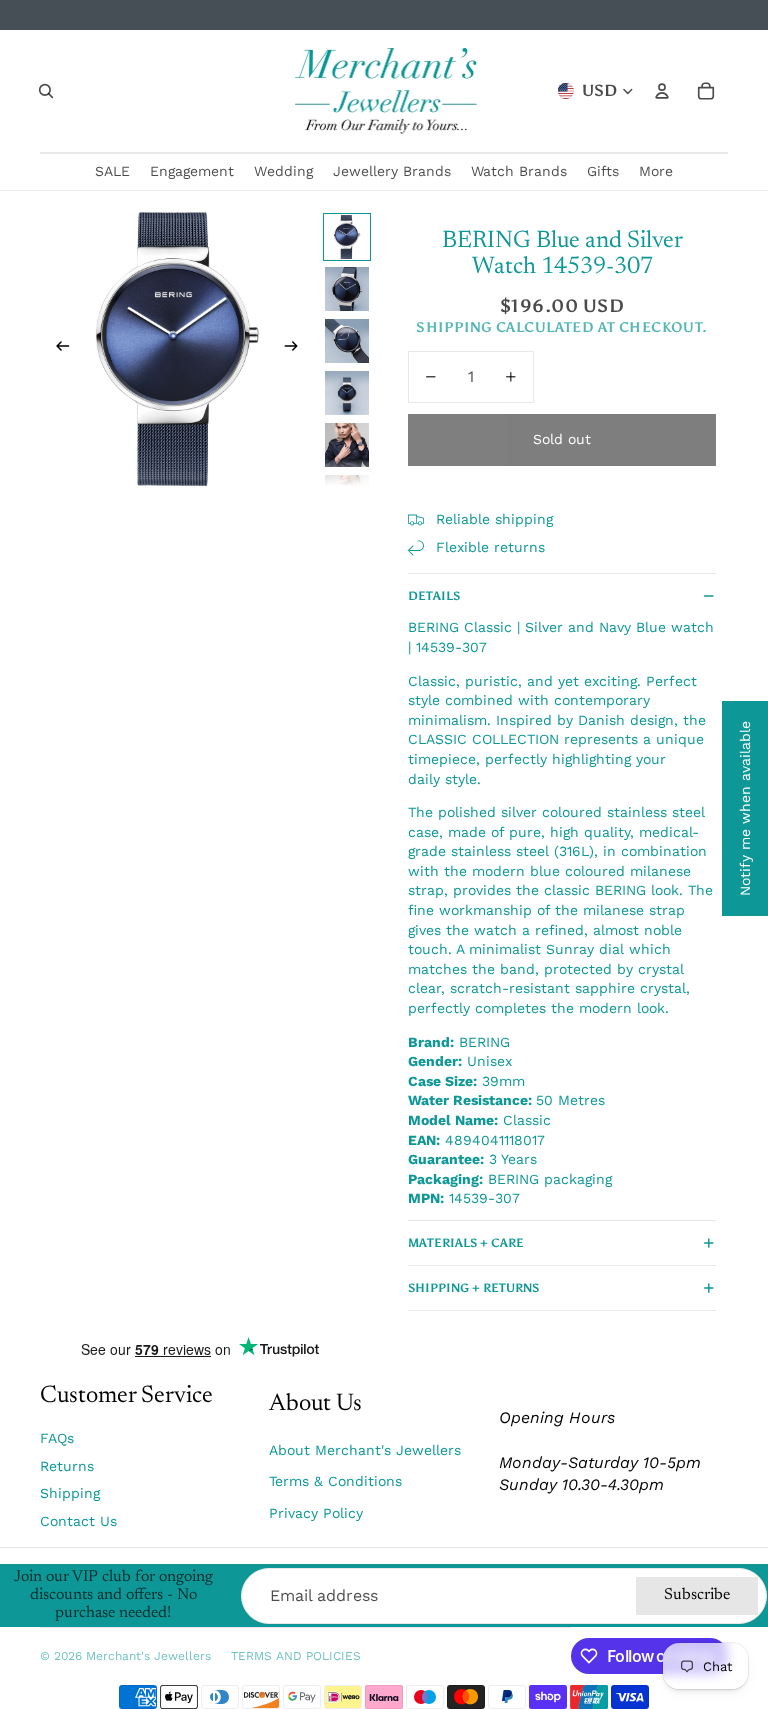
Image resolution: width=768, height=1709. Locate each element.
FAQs (57, 1438)
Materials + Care (466, 1243)
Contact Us (78, 1521)
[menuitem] (656, 172)
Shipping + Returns (473, 1288)
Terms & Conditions (335, 1481)
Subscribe (697, 1595)
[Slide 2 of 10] (347, 289)
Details (434, 596)
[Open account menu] (662, 91)
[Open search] (46, 91)
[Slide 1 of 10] (347, 237)
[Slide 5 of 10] (347, 445)
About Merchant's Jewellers (365, 1450)
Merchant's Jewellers (148, 1656)
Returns (67, 1466)
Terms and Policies (296, 1656)
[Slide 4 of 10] (347, 393)
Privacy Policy (316, 1513)
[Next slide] (297, 349)
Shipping (70, 1493)
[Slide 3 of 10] (347, 341)
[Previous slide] (56, 349)
